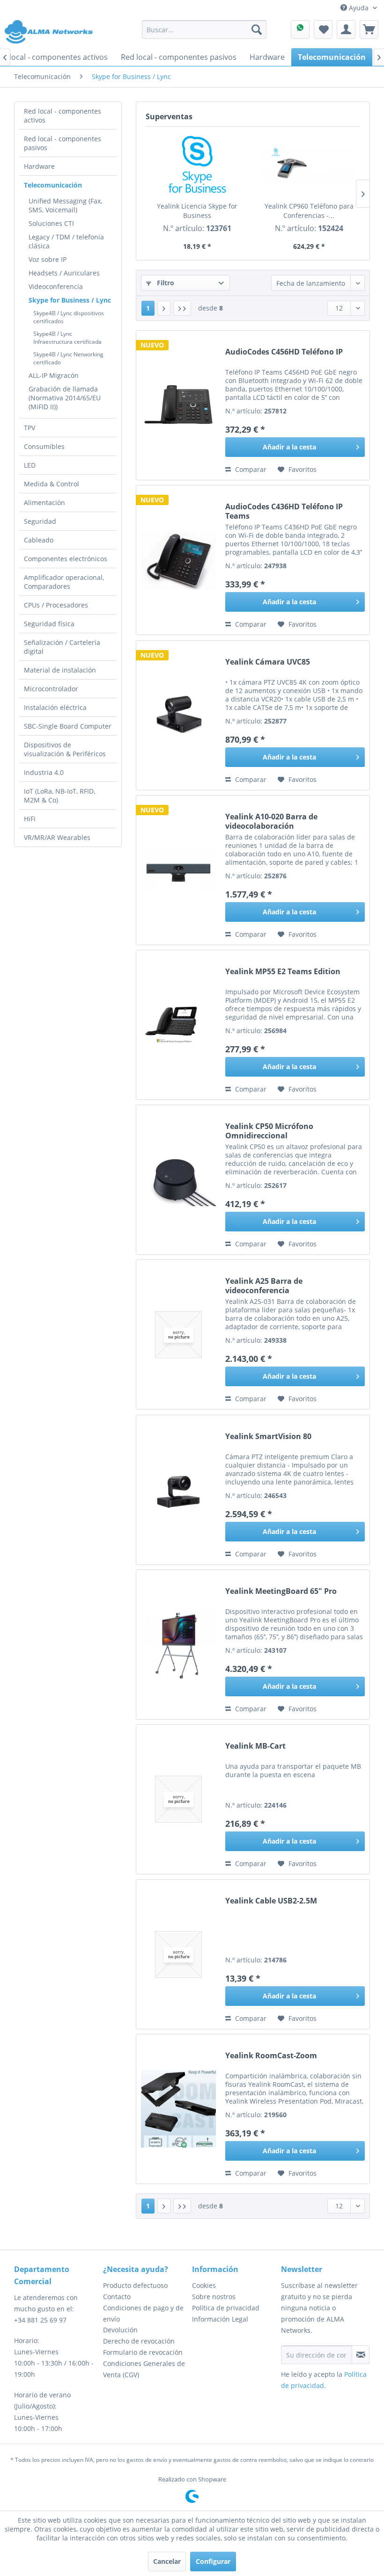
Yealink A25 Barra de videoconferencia (264, 1286)
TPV (30, 428)
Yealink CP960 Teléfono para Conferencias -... (309, 211)
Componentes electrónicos (66, 559)
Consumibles (44, 446)
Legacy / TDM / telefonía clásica (66, 241)
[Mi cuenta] (346, 29)
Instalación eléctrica (55, 707)
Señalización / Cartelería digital (62, 647)
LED (30, 465)
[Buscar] (257, 29)
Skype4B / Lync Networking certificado (68, 358)
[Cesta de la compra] (369, 29)
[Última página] (182, 308)
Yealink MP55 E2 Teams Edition (283, 972)
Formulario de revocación (143, 2352)
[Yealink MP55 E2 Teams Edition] (178, 1025)
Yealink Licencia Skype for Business (197, 211)
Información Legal (220, 2319)
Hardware (39, 166)
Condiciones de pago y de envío (143, 2313)
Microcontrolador (51, 689)
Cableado (39, 540)
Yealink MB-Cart (255, 1746)
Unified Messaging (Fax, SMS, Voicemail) (65, 205)
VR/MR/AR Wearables (57, 837)
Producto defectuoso (135, 2285)
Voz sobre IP (48, 259)
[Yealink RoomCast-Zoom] (178, 2109)
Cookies (204, 2285)
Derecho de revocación (139, 2341)
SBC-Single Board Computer (68, 726)
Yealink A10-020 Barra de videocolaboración (271, 821)
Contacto (117, 2297)
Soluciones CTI (51, 223)
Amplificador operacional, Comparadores (64, 582)
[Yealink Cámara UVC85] (178, 715)
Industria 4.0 (44, 772)
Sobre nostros (214, 2297)
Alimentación (44, 503)
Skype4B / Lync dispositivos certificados (69, 317)
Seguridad (40, 521)
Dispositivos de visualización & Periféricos (65, 749)
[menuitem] (204, 29)
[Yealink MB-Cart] (178, 1799)
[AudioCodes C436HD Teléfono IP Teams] (178, 560)
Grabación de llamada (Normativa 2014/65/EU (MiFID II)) (65, 398)
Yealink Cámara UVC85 (268, 662)
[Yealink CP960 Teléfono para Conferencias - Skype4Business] (309, 164)
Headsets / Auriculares (64, 273)
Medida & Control (52, 484)
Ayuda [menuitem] (359, 8)
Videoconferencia (56, 286)
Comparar (250, 469)
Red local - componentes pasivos (63, 143)
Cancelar (167, 2561)
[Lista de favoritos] (323, 29)
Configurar (213, 2561)
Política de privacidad (226, 2308)
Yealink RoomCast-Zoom (271, 2056)
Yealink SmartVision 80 (268, 1436)
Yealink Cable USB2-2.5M (271, 1901)
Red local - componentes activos (63, 116)
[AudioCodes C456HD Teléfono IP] (178, 405)
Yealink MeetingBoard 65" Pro (281, 1591)
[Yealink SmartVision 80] (178, 1490)
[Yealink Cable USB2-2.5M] (178, 1954)
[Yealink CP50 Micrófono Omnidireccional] (178, 1180)
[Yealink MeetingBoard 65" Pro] (178, 1645)
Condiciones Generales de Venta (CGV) (144, 2369)
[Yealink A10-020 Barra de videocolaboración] (178, 870)
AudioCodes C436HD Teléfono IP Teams (284, 511)
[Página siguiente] (164, 308)
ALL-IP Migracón (54, 375)
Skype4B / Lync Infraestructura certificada (67, 338)
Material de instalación (60, 670)
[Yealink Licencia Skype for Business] (197, 164)
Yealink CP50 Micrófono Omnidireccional (269, 1131)
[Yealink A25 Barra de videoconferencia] (178, 1335)
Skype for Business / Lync (70, 300)
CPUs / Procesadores (56, 605)
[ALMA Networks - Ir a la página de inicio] (49, 32)
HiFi (30, 819)
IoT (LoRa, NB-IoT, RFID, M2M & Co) (59, 796)
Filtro (165, 283)
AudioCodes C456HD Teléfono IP (284, 352)
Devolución (120, 2330)
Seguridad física (49, 624)
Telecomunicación (53, 185)
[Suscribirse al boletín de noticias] (361, 2355)
